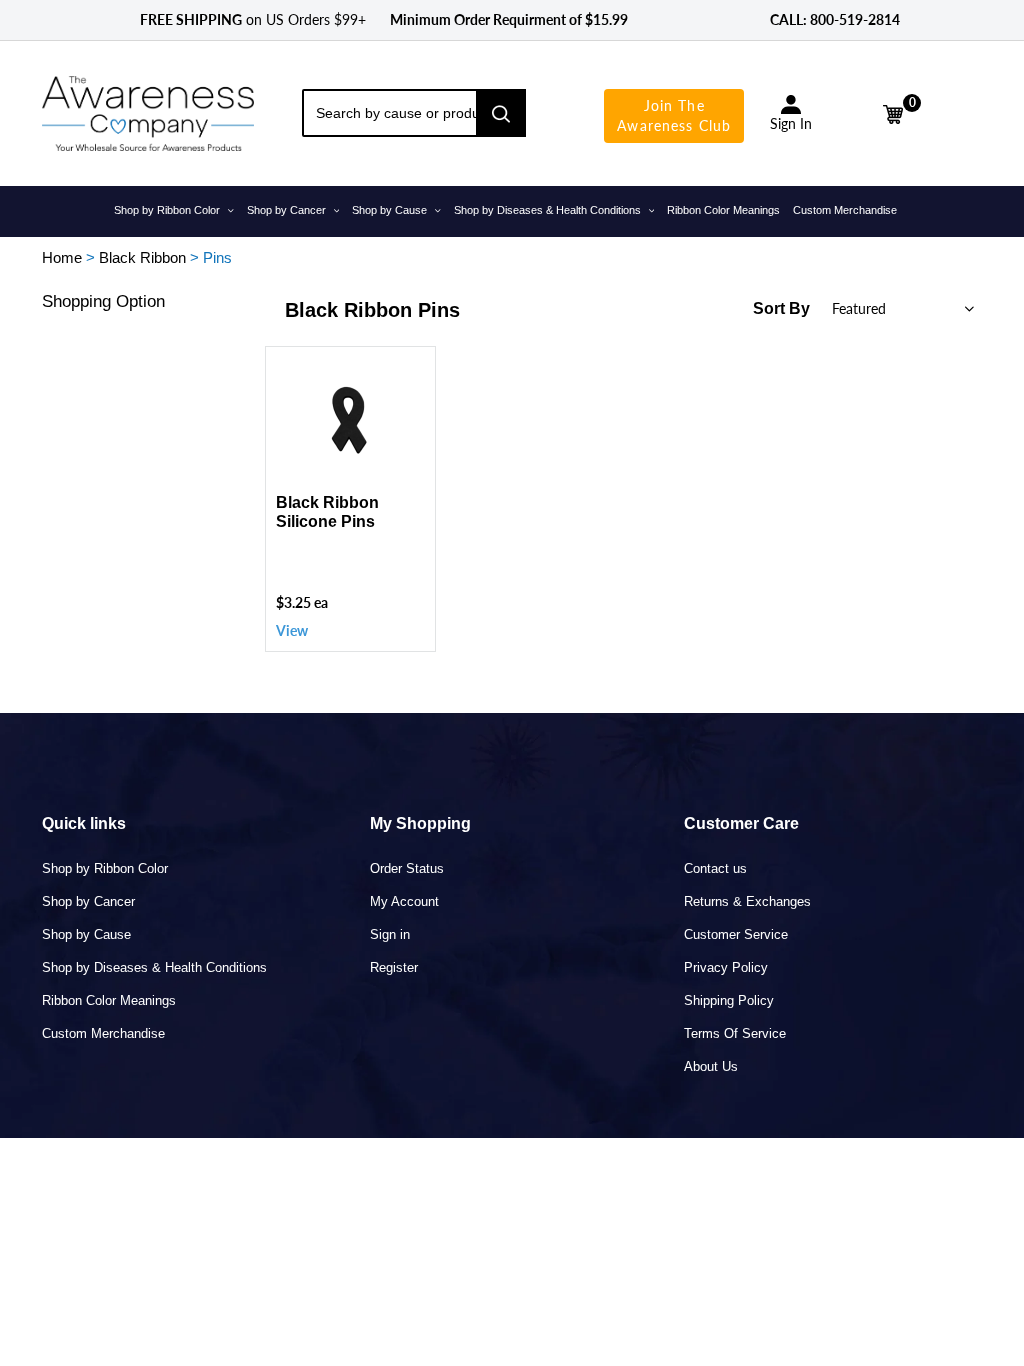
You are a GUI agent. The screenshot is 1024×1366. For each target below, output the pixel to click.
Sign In (791, 123)
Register (394, 967)
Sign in (390, 934)
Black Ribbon (142, 257)
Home (62, 257)
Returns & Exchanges (747, 901)
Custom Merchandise (103, 1033)
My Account (404, 901)
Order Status (407, 868)
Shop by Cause (86, 934)
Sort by (781, 308)
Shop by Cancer (88, 901)
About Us (711, 1066)
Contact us (715, 868)
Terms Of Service (735, 1033)
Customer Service (736, 934)
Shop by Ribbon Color (105, 868)
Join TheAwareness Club (674, 115)
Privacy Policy (726, 967)
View (292, 630)
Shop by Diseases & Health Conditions (154, 967)
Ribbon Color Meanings (109, 1000)
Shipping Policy (729, 1000)
